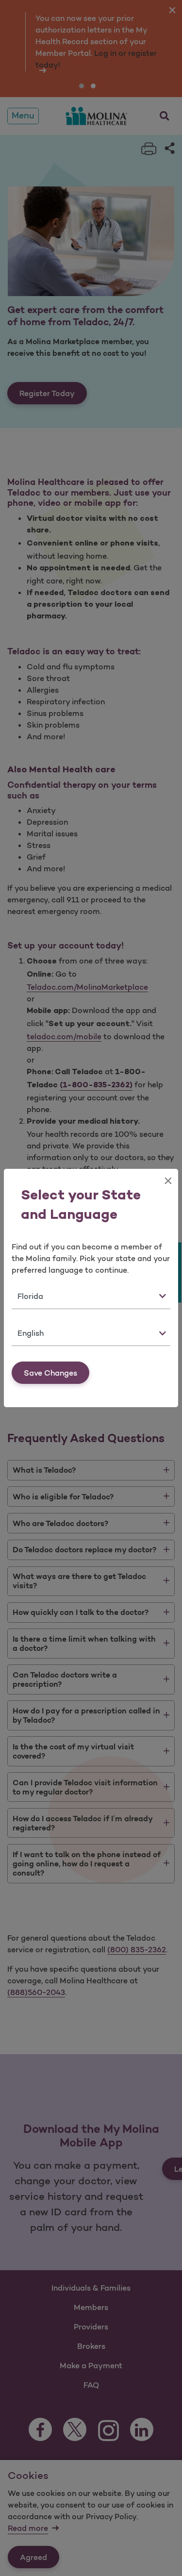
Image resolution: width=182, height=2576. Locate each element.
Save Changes (50, 1373)
